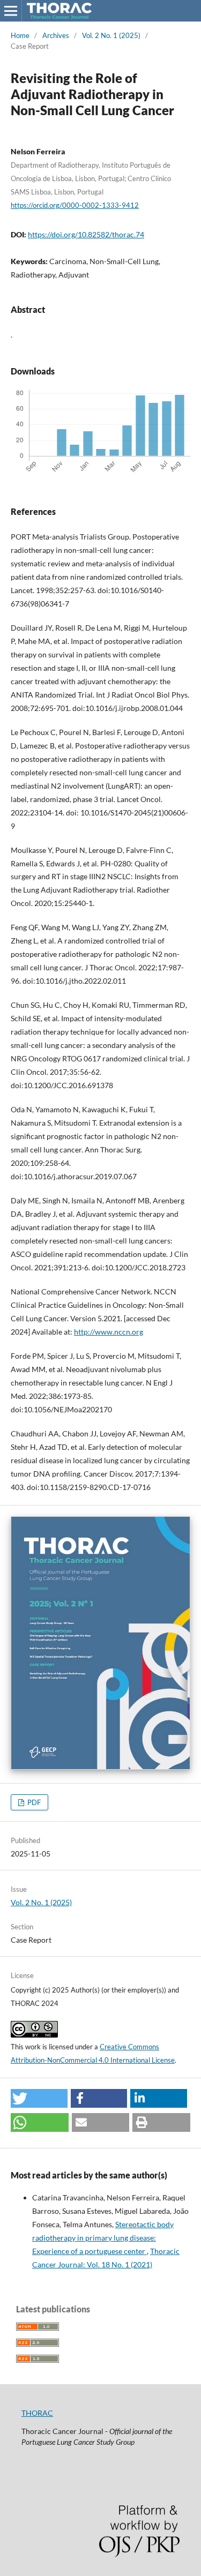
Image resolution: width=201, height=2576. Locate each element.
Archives (56, 35)
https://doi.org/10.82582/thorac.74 (86, 234)
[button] (39, 2098)
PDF (33, 1802)
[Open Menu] (11, 11)
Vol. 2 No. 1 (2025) (111, 35)
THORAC (37, 2413)
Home (20, 35)
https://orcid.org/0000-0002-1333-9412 (75, 205)
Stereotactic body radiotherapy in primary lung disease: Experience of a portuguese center (103, 2238)
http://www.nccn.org (109, 1332)
